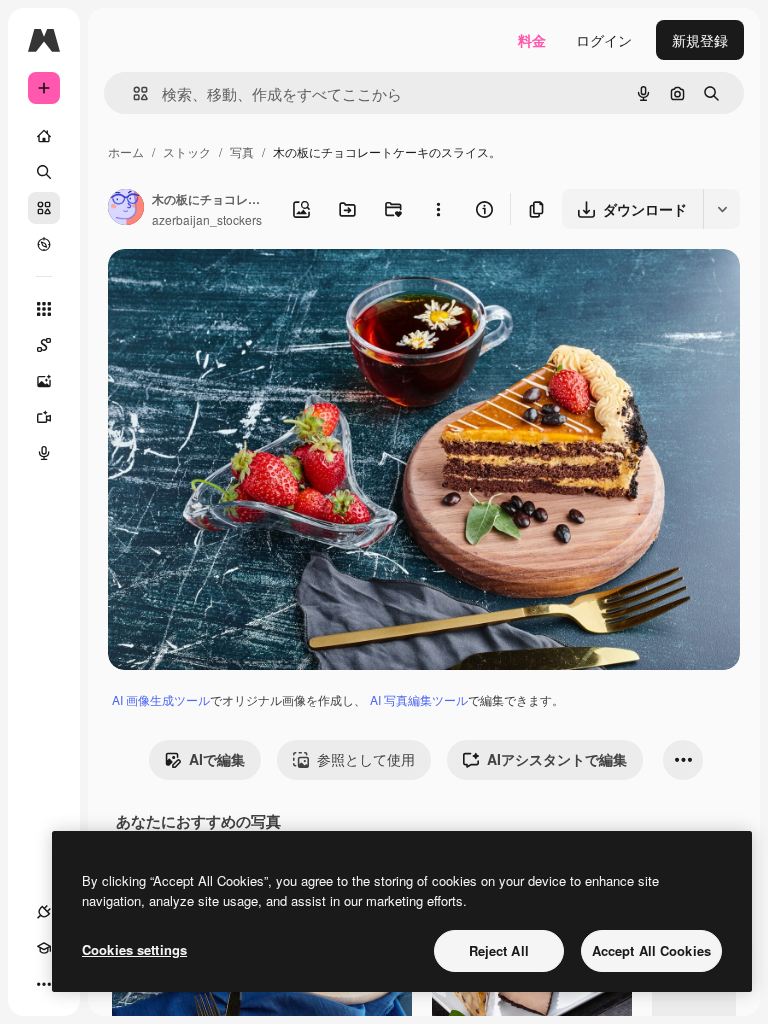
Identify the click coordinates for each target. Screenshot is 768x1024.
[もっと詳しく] (44, 244)
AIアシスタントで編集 (557, 759)
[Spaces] (44, 345)
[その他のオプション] (438, 209)
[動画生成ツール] (44, 417)
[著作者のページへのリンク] (126, 209)
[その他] (44, 984)
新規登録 (700, 40)
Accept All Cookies (651, 950)
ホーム (126, 151)
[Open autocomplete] (132, 93)
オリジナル (245, 287)
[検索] (44, 172)
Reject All (499, 950)
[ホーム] (44, 136)
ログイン (604, 40)
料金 (532, 40)
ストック (187, 151)
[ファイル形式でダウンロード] (721, 209)
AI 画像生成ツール (161, 699)
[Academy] (44, 948)
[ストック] (44, 208)
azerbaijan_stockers (207, 219)
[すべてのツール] (44, 309)
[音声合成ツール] (44, 453)
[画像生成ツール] (44, 381)
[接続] (44, 912)
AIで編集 (217, 759)
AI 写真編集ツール (419, 699)
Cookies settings (134, 949)
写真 (242, 151)
